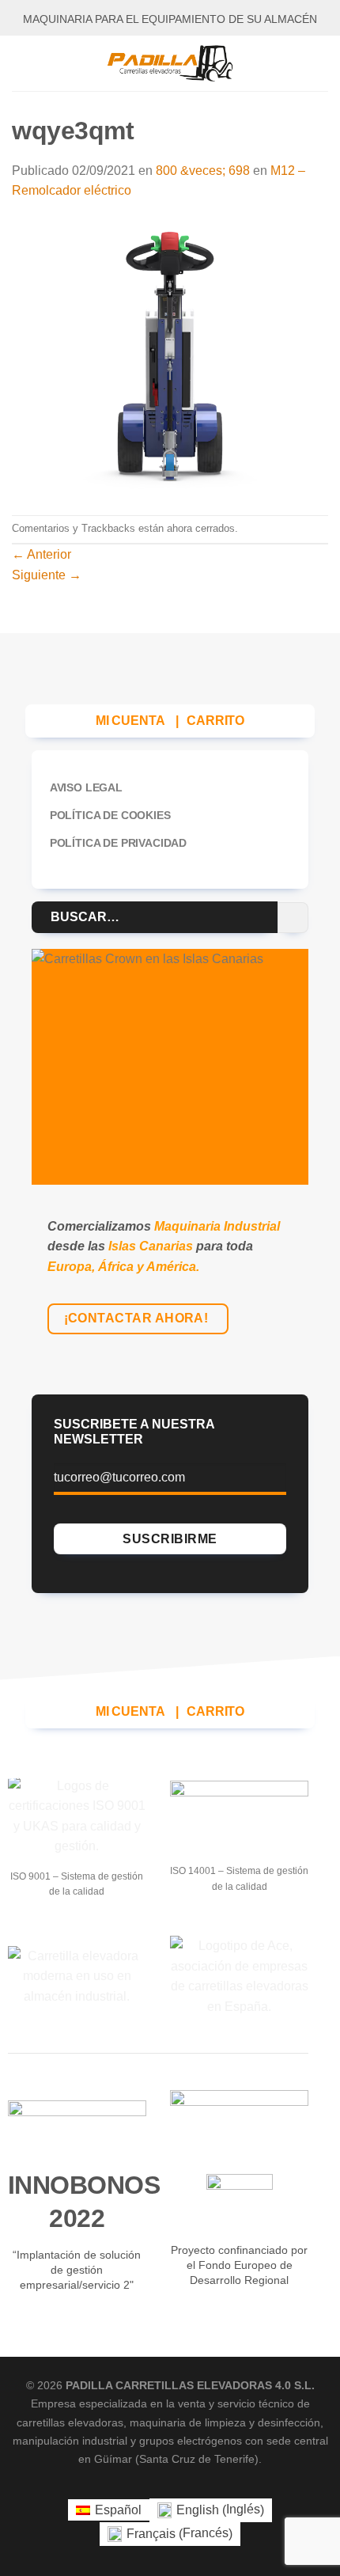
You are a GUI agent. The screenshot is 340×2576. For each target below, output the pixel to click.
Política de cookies (110, 815)
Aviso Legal (86, 787)
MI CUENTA (130, 721)
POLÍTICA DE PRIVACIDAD (118, 843)
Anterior (42, 554)
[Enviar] (293, 918)
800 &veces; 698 (203, 171)
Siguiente (47, 575)
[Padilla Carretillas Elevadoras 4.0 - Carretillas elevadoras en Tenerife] (170, 63)
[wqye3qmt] (170, 357)
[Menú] (21, 63)
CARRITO (215, 721)
